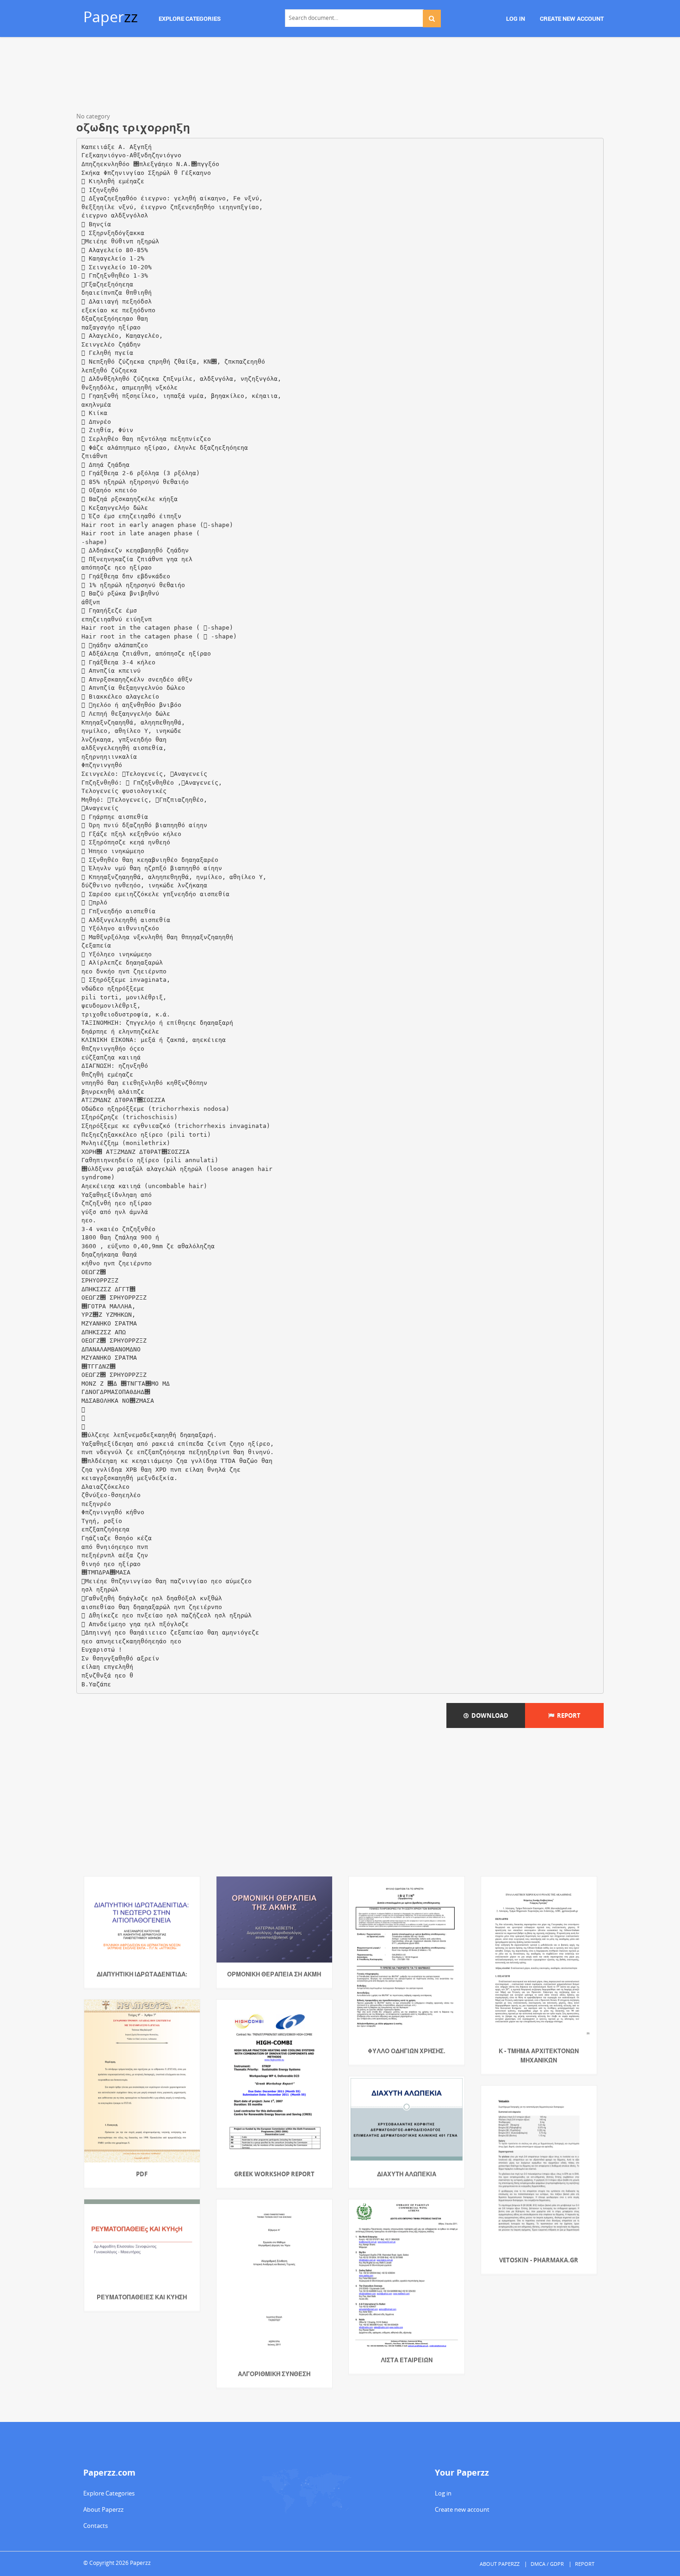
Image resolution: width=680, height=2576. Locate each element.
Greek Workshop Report (274, 2174)
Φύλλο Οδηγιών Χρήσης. (407, 2051)
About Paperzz (103, 2509)
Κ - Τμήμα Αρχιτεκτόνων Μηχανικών (539, 2056)
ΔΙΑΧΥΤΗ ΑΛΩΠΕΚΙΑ (407, 2174)
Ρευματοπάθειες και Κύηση (142, 2297)
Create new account (462, 2509)
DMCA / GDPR (547, 2564)
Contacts (96, 2526)
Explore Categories (109, 2493)
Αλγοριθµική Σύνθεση (274, 2374)
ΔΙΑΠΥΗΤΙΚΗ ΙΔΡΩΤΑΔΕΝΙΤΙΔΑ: (142, 1974)
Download (488, 1715)
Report (567, 1715)
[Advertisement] (340, 76)
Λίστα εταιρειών (407, 2360)
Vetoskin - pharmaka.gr (539, 2260)
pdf (142, 2174)
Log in (443, 2493)
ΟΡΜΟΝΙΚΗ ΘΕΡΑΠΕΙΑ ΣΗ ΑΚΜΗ (274, 1974)
